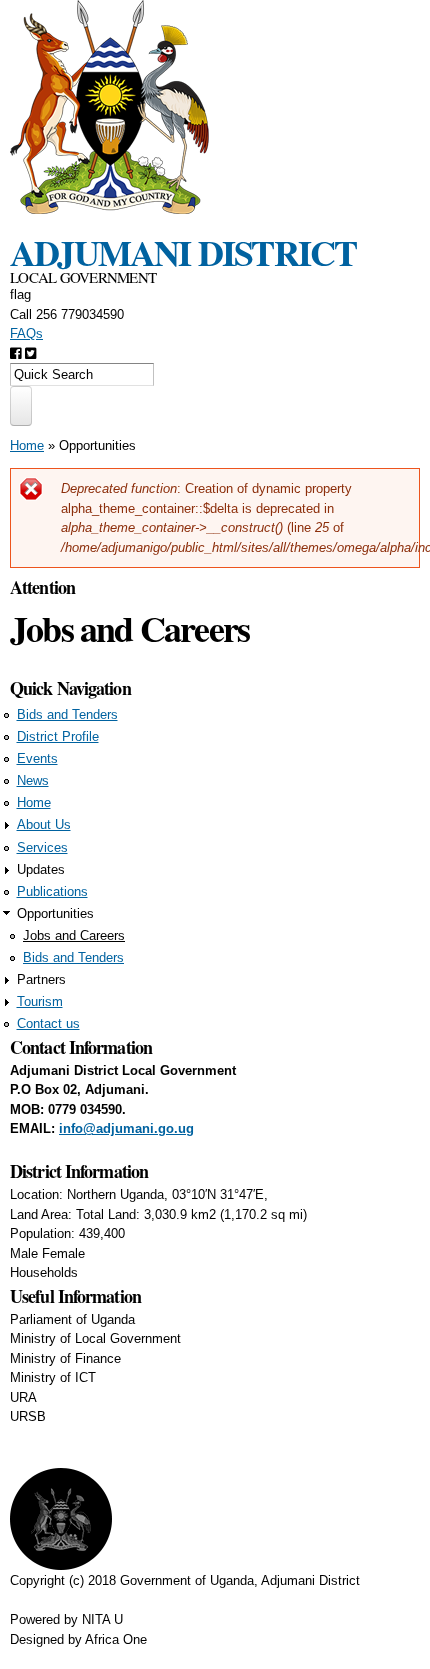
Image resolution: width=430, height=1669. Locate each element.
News (33, 780)
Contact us (48, 1023)
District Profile (58, 736)
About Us (44, 824)
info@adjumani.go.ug (126, 1128)
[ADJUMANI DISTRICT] (110, 204)
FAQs (26, 333)
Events (37, 758)
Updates (41, 869)
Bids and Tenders (67, 714)
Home (27, 445)
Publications (52, 891)
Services (42, 847)
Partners (41, 979)
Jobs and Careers (74, 935)
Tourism (40, 1001)
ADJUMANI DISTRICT (183, 252)
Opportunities (97, 445)
